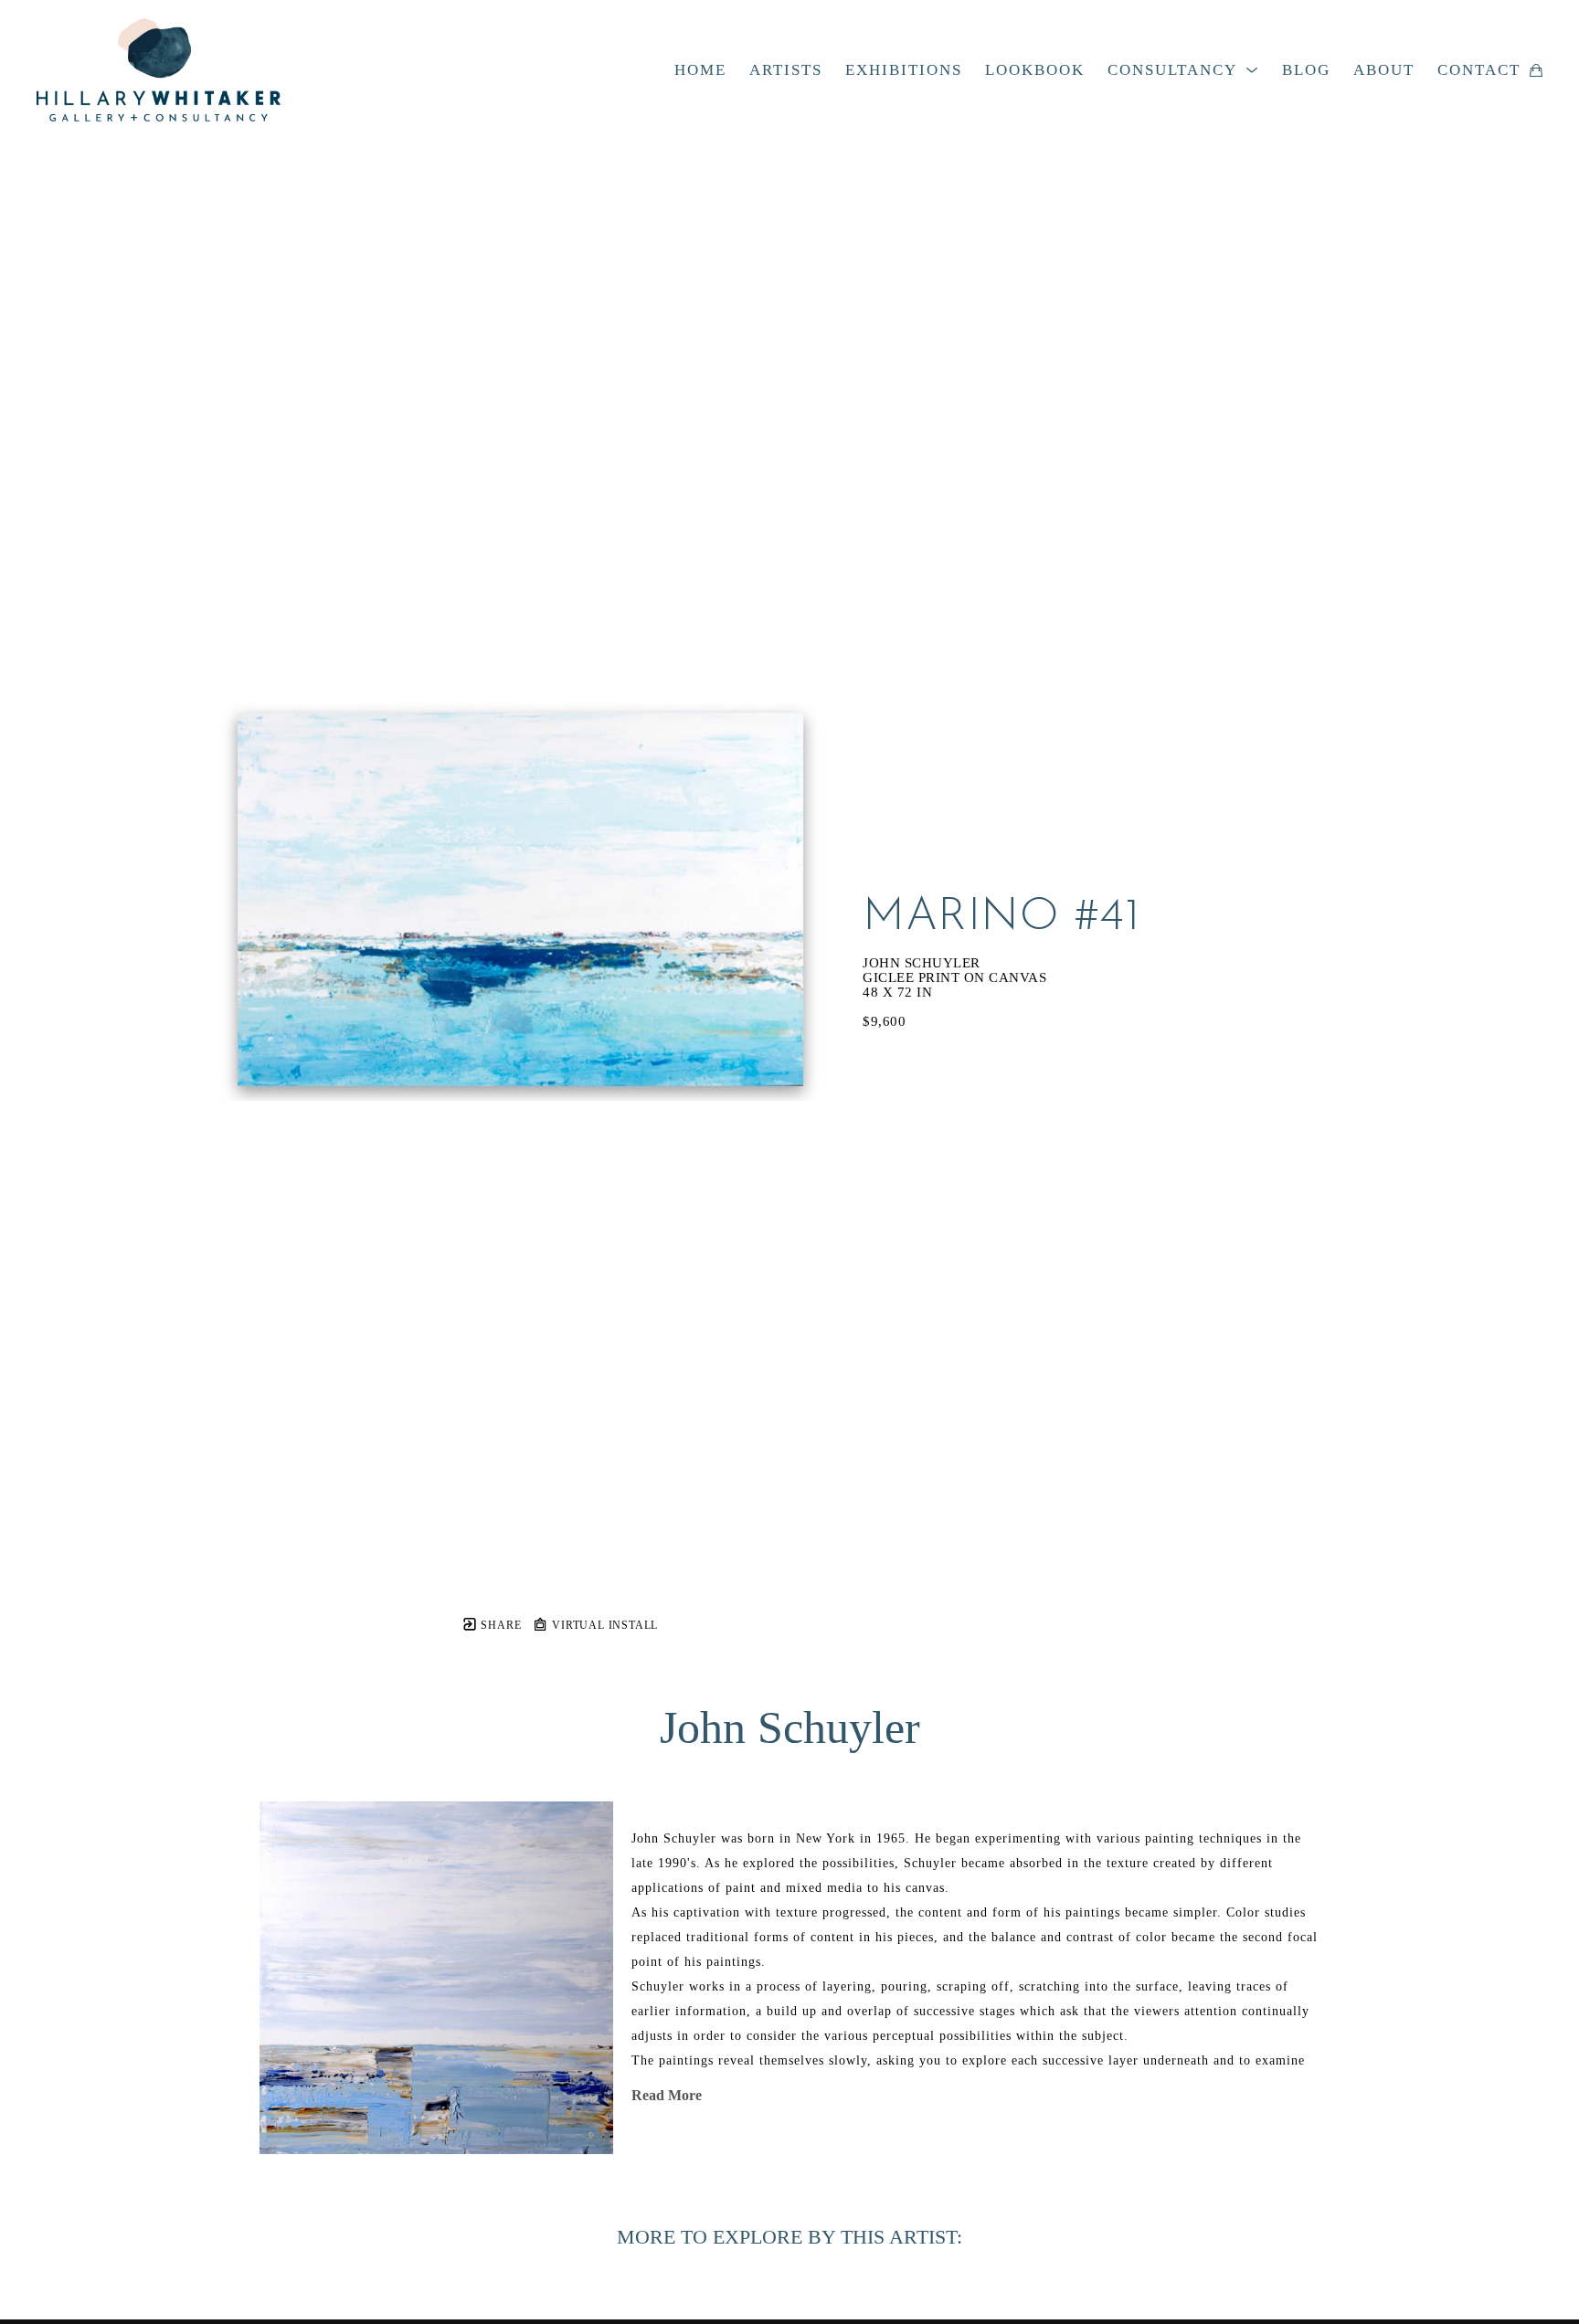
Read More (667, 2095)
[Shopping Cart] (1536, 70)
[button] (1183, 70)
